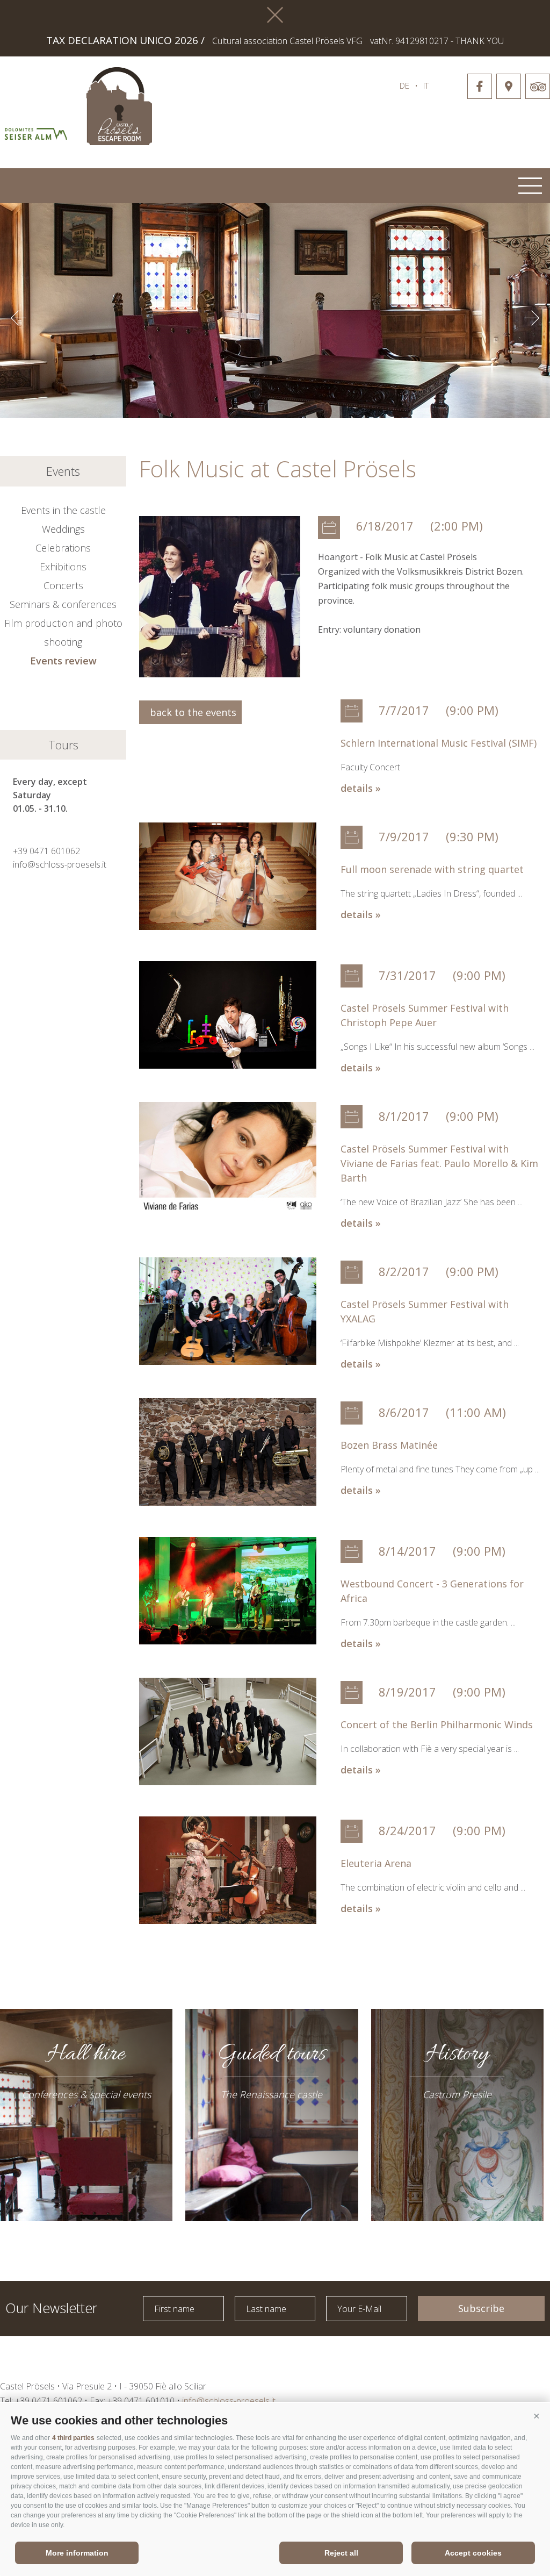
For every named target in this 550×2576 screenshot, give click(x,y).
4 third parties (73, 2438)
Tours (63, 745)
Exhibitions (63, 567)
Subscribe (481, 2308)
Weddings (63, 529)
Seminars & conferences (63, 604)
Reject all (341, 2553)
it (426, 85)
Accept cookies (473, 2553)
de (404, 85)
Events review (63, 661)
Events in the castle (63, 510)
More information (77, 2553)
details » (361, 788)
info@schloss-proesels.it (60, 864)
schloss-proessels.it (255, 101)
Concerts (63, 585)
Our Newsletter (51, 2307)
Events (63, 471)
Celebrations (63, 548)
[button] (537, 2416)
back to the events (190, 712)
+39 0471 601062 (46, 851)
